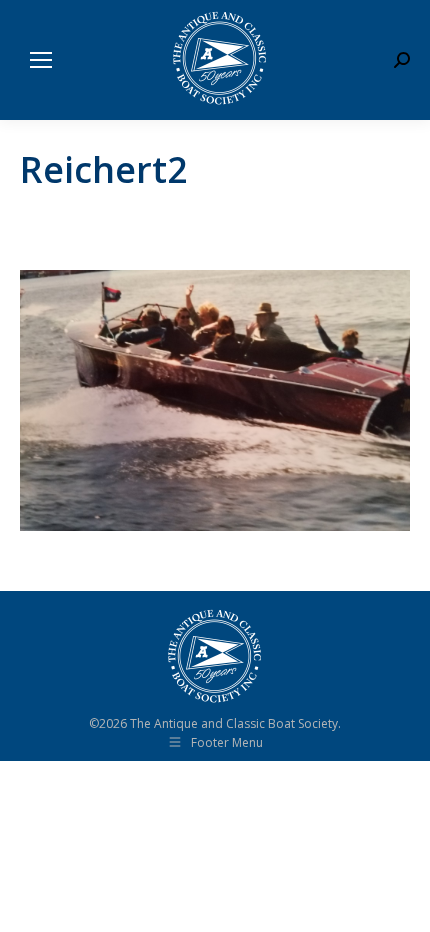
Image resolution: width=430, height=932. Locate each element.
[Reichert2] (215, 400)
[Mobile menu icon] (41, 60)
